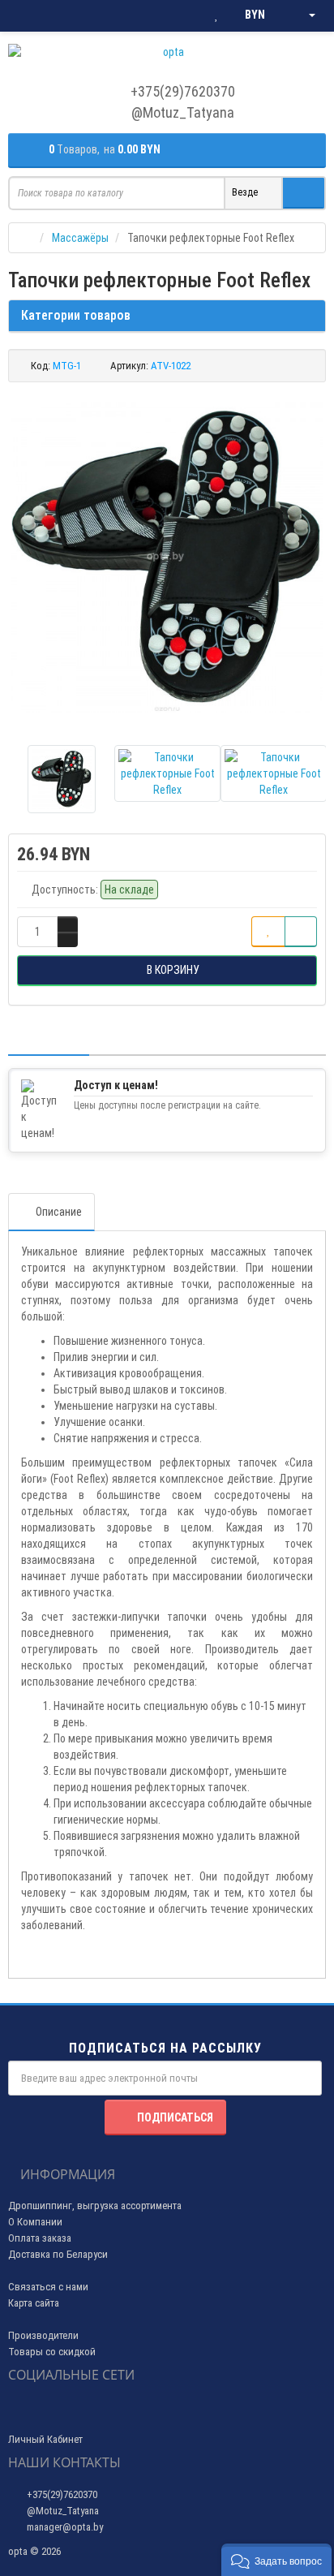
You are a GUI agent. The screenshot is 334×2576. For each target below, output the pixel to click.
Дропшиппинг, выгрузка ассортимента (95, 2206)
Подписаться (175, 2117)
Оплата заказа (40, 2238)
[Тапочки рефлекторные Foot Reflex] (167, 558)
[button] (276, 2560)
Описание (59, 1212)
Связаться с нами (48, 2287)
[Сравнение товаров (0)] (184, 15)
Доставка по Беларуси (58, 2254)
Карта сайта (34, 2303)
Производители (43, 2335)
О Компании (35, 2222)
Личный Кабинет (45, 2439)
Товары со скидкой (52, 2352)
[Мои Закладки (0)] (216, 15)
